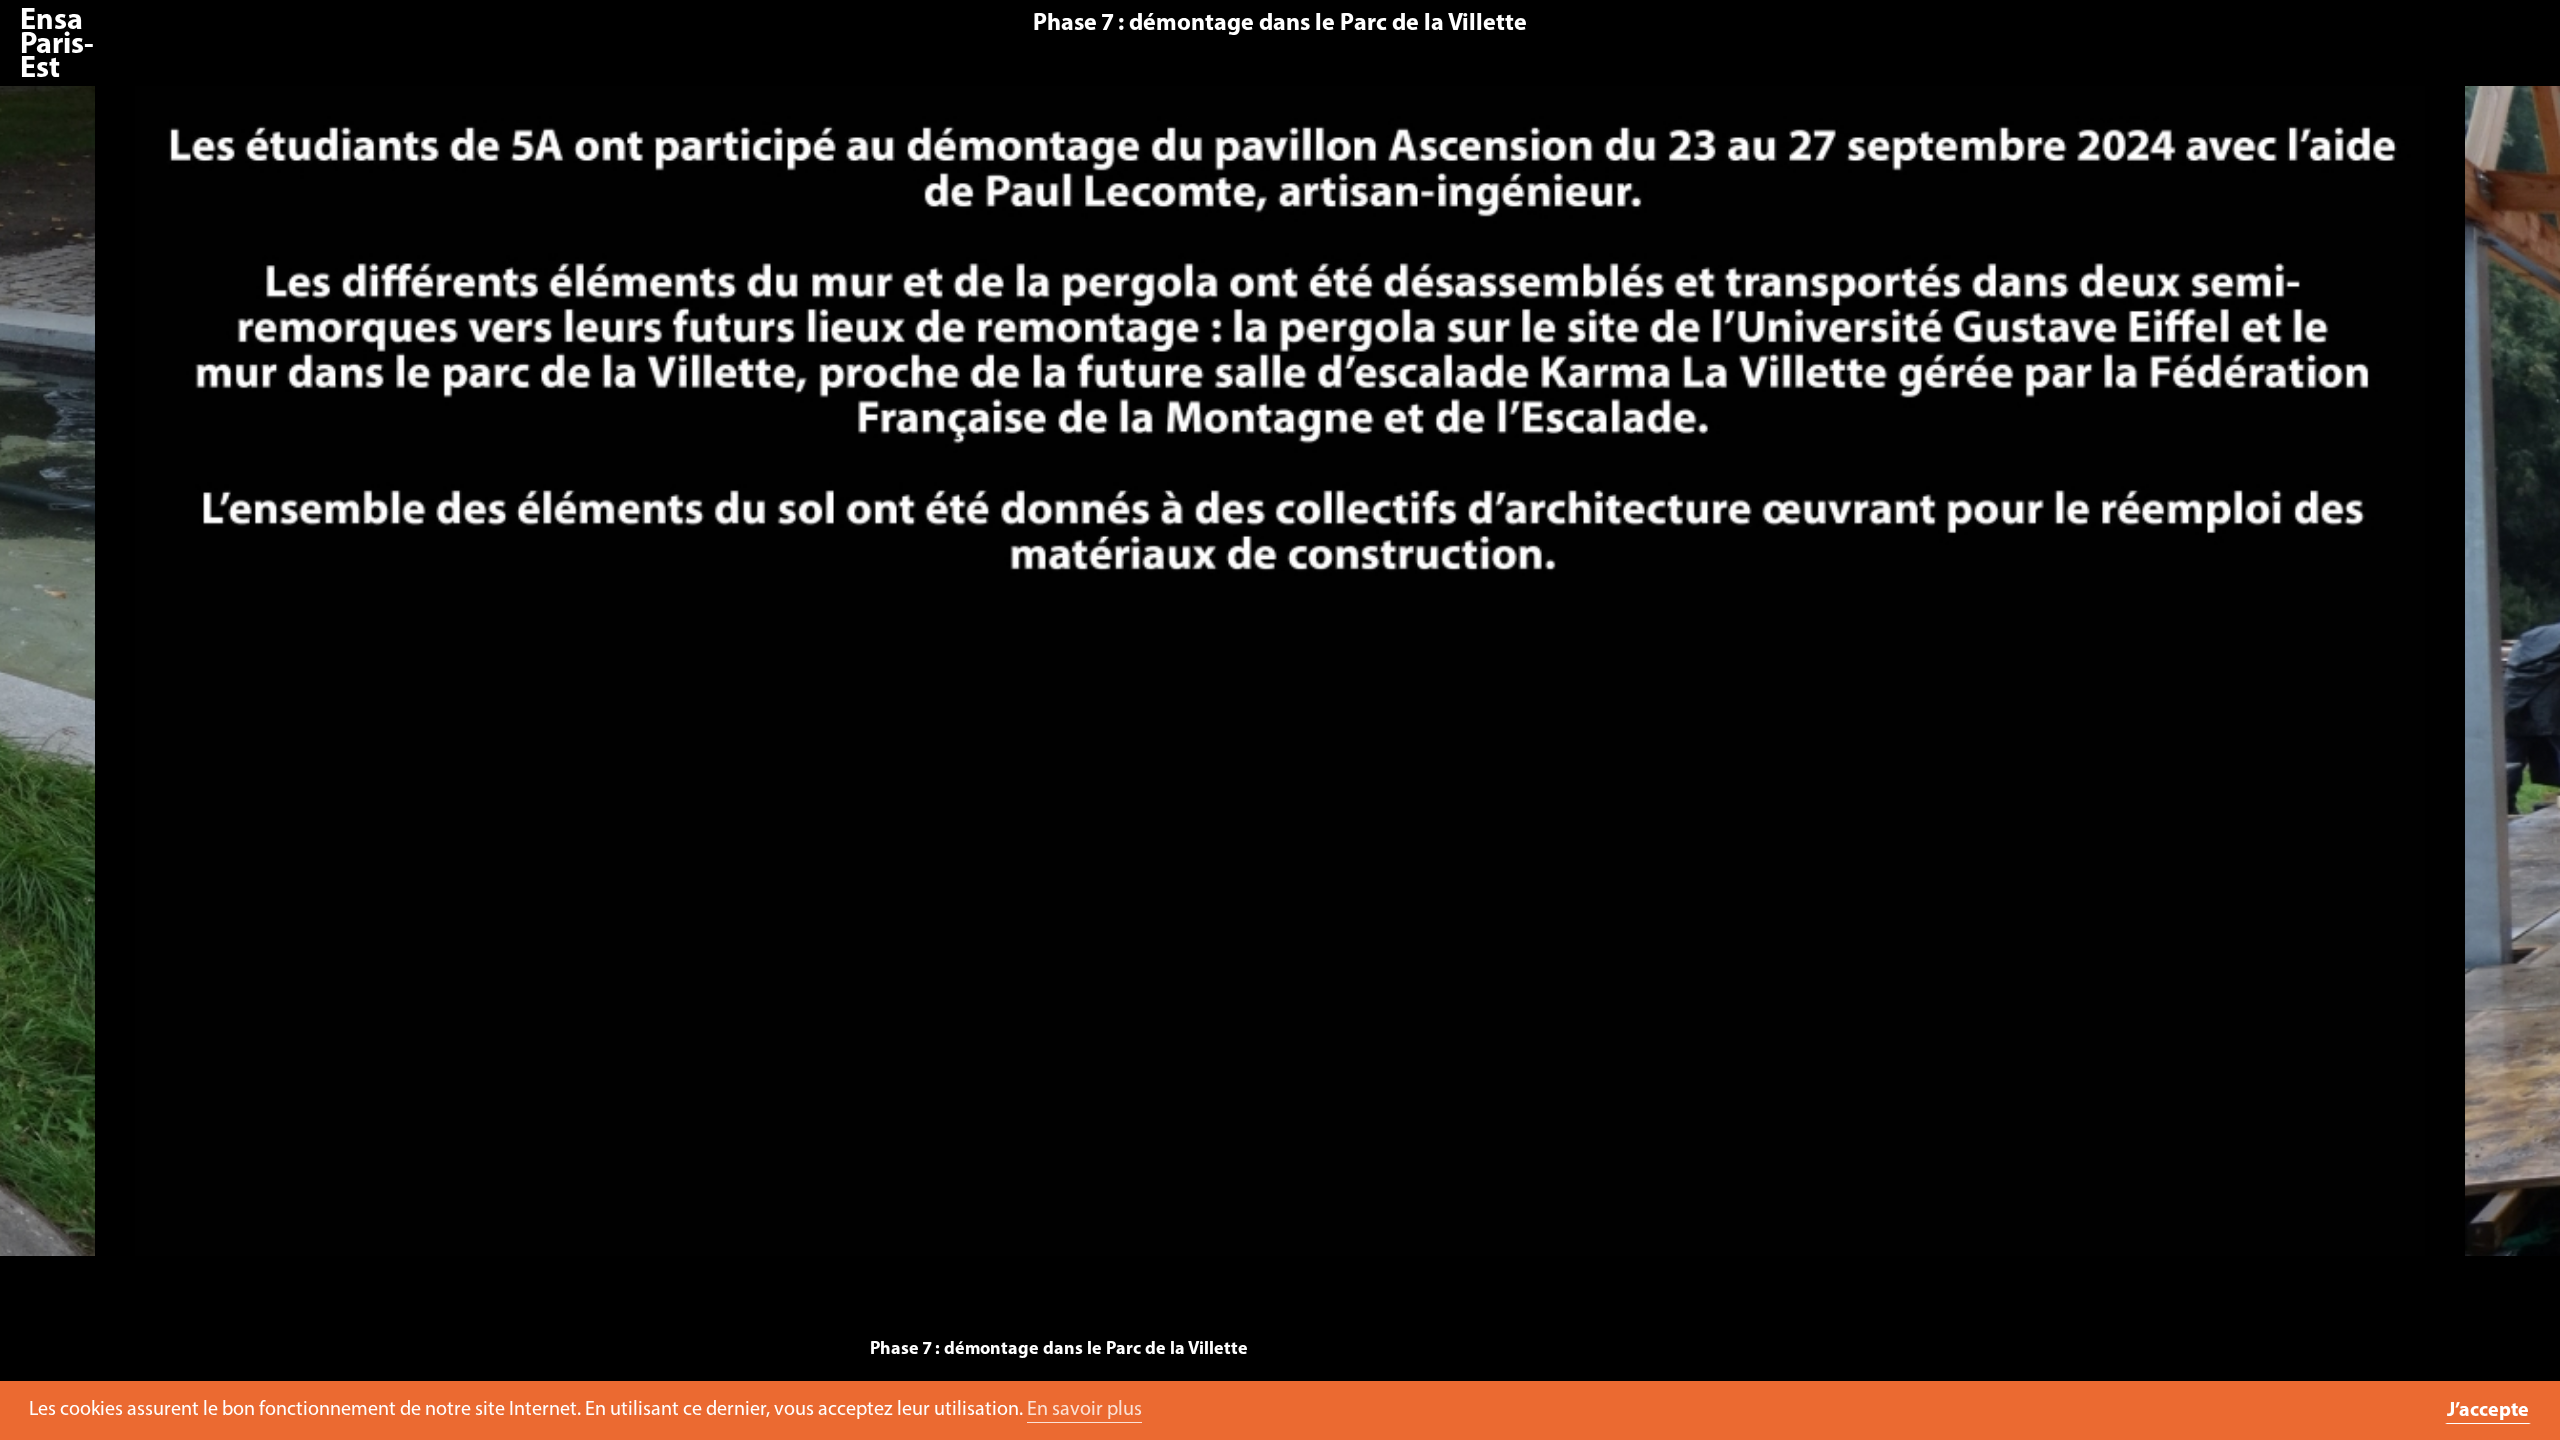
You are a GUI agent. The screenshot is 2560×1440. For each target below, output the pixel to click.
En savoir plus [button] (1084, 1410)
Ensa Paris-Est (57, 45)
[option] (1280, 681)
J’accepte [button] (2488, 1411)
